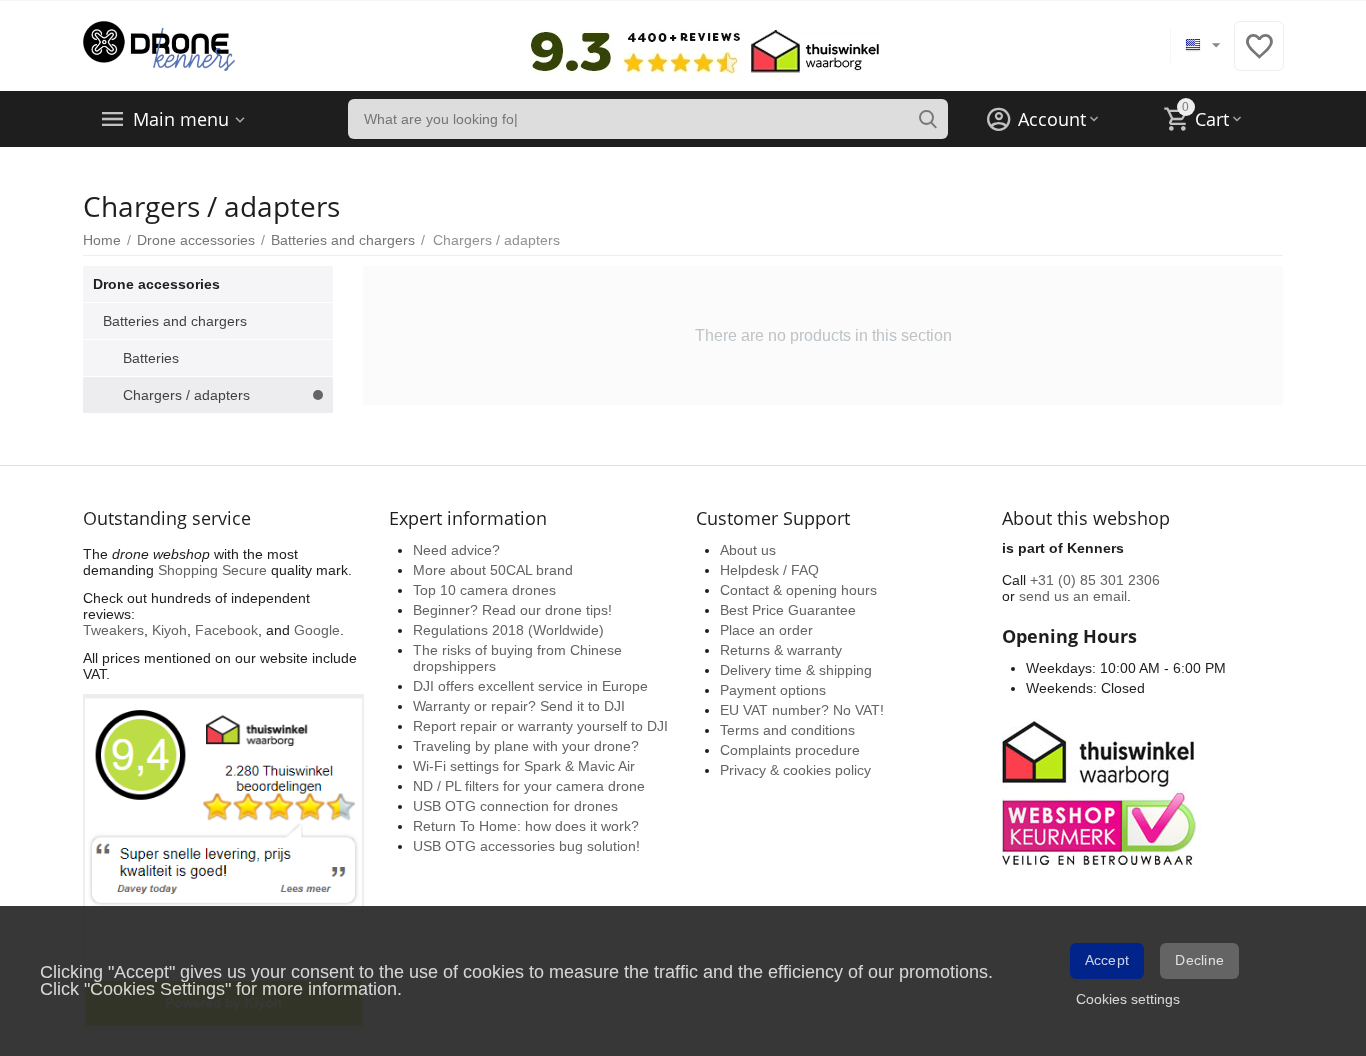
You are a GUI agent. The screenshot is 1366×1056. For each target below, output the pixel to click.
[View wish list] (1259, 57)
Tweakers (113, 630)
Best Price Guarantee (788, 610)
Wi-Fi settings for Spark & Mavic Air (524, 766)
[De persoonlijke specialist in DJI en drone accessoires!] (159, 45)
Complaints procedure (790, 750)
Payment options (773, 690)
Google (317, 630)
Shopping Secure (212, 570)
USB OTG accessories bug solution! (526, 846)
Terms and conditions (787, 730)
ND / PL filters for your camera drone (529, 786)
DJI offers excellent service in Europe (530, 686)
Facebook (226, 630)
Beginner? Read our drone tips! (512, 610)
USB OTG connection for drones (515, 806)
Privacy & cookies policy (795, 770)
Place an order (766, 630)
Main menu (181, 119)
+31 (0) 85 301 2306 (1095, 580)
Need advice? (456, 550)
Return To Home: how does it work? (526, 826)
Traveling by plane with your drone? (526, 746)
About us (748, 550)
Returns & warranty (781, 650)
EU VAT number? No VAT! (802, 710)
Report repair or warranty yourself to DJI (540, 726)
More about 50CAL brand (493, 570)
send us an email (1073, 596)
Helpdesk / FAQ (769, 570)
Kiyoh (169, 630)
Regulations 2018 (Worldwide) (508, 630)
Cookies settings (1128, 999)
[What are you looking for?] (928, 119)
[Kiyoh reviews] (223, 861)
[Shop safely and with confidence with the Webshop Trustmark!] (1102, 791)
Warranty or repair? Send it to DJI (519, 706)
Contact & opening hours (798, 590)
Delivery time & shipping (796, 670)
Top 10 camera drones (484, 590)
